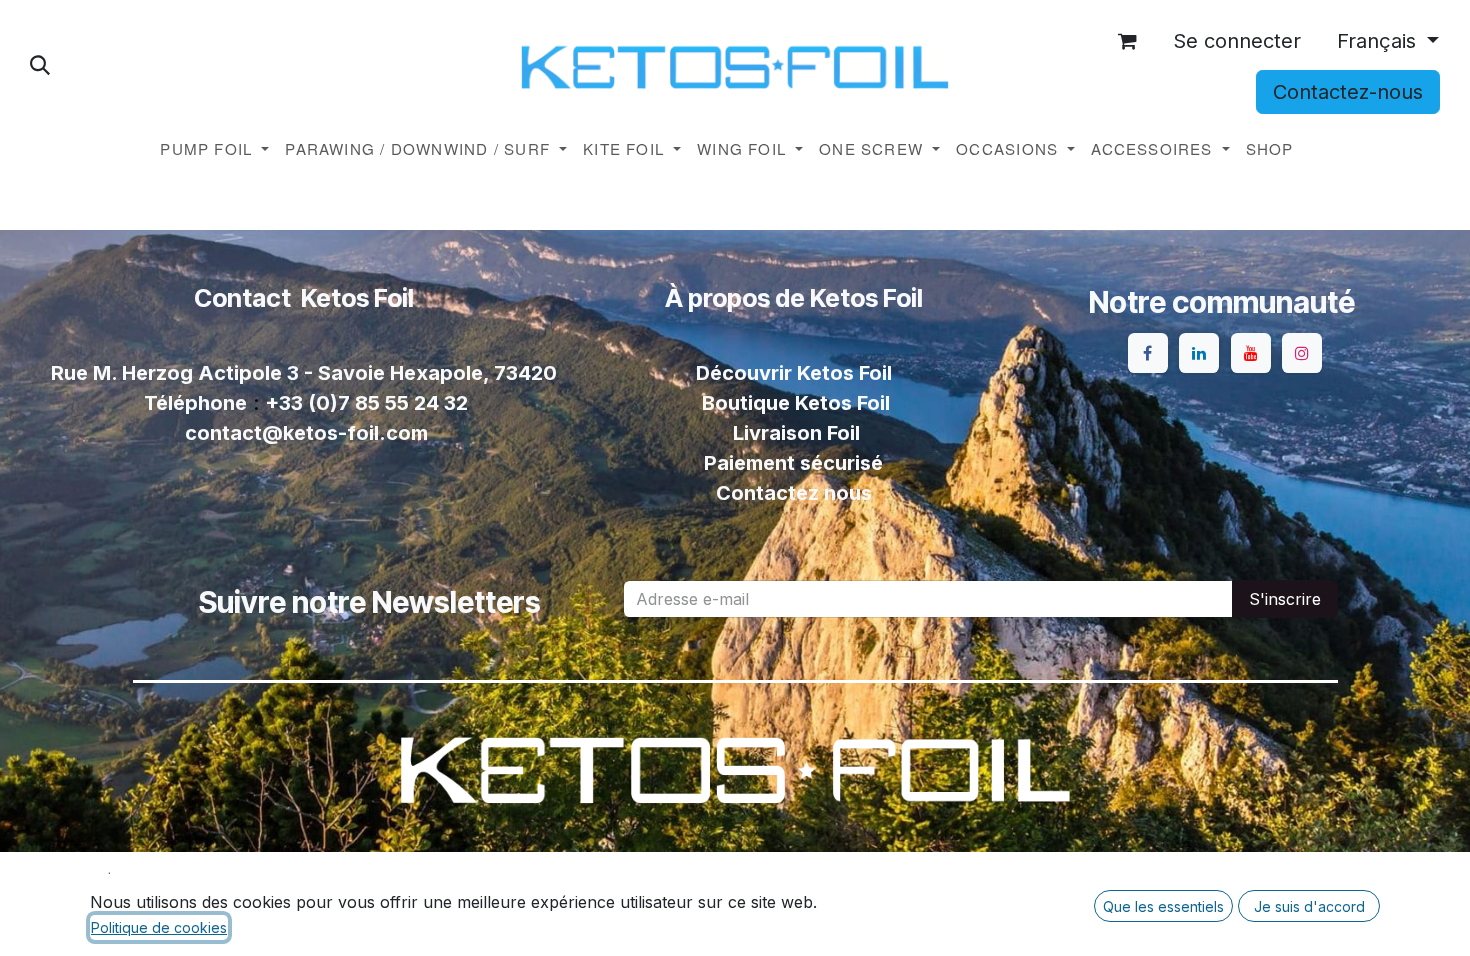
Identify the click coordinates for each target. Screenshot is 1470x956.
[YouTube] (1251, 353)
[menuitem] (214, 149)
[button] (40, 65)
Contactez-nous (1348, 92)
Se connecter (1237, 41)
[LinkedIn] (1199, 353)
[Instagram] (1302, 353)
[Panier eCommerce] (1128, 41)
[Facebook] (1148, 353)
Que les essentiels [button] (1163, 906)
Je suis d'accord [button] (1309, 906)
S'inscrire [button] (1285, 599)
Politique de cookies (159, 927)
